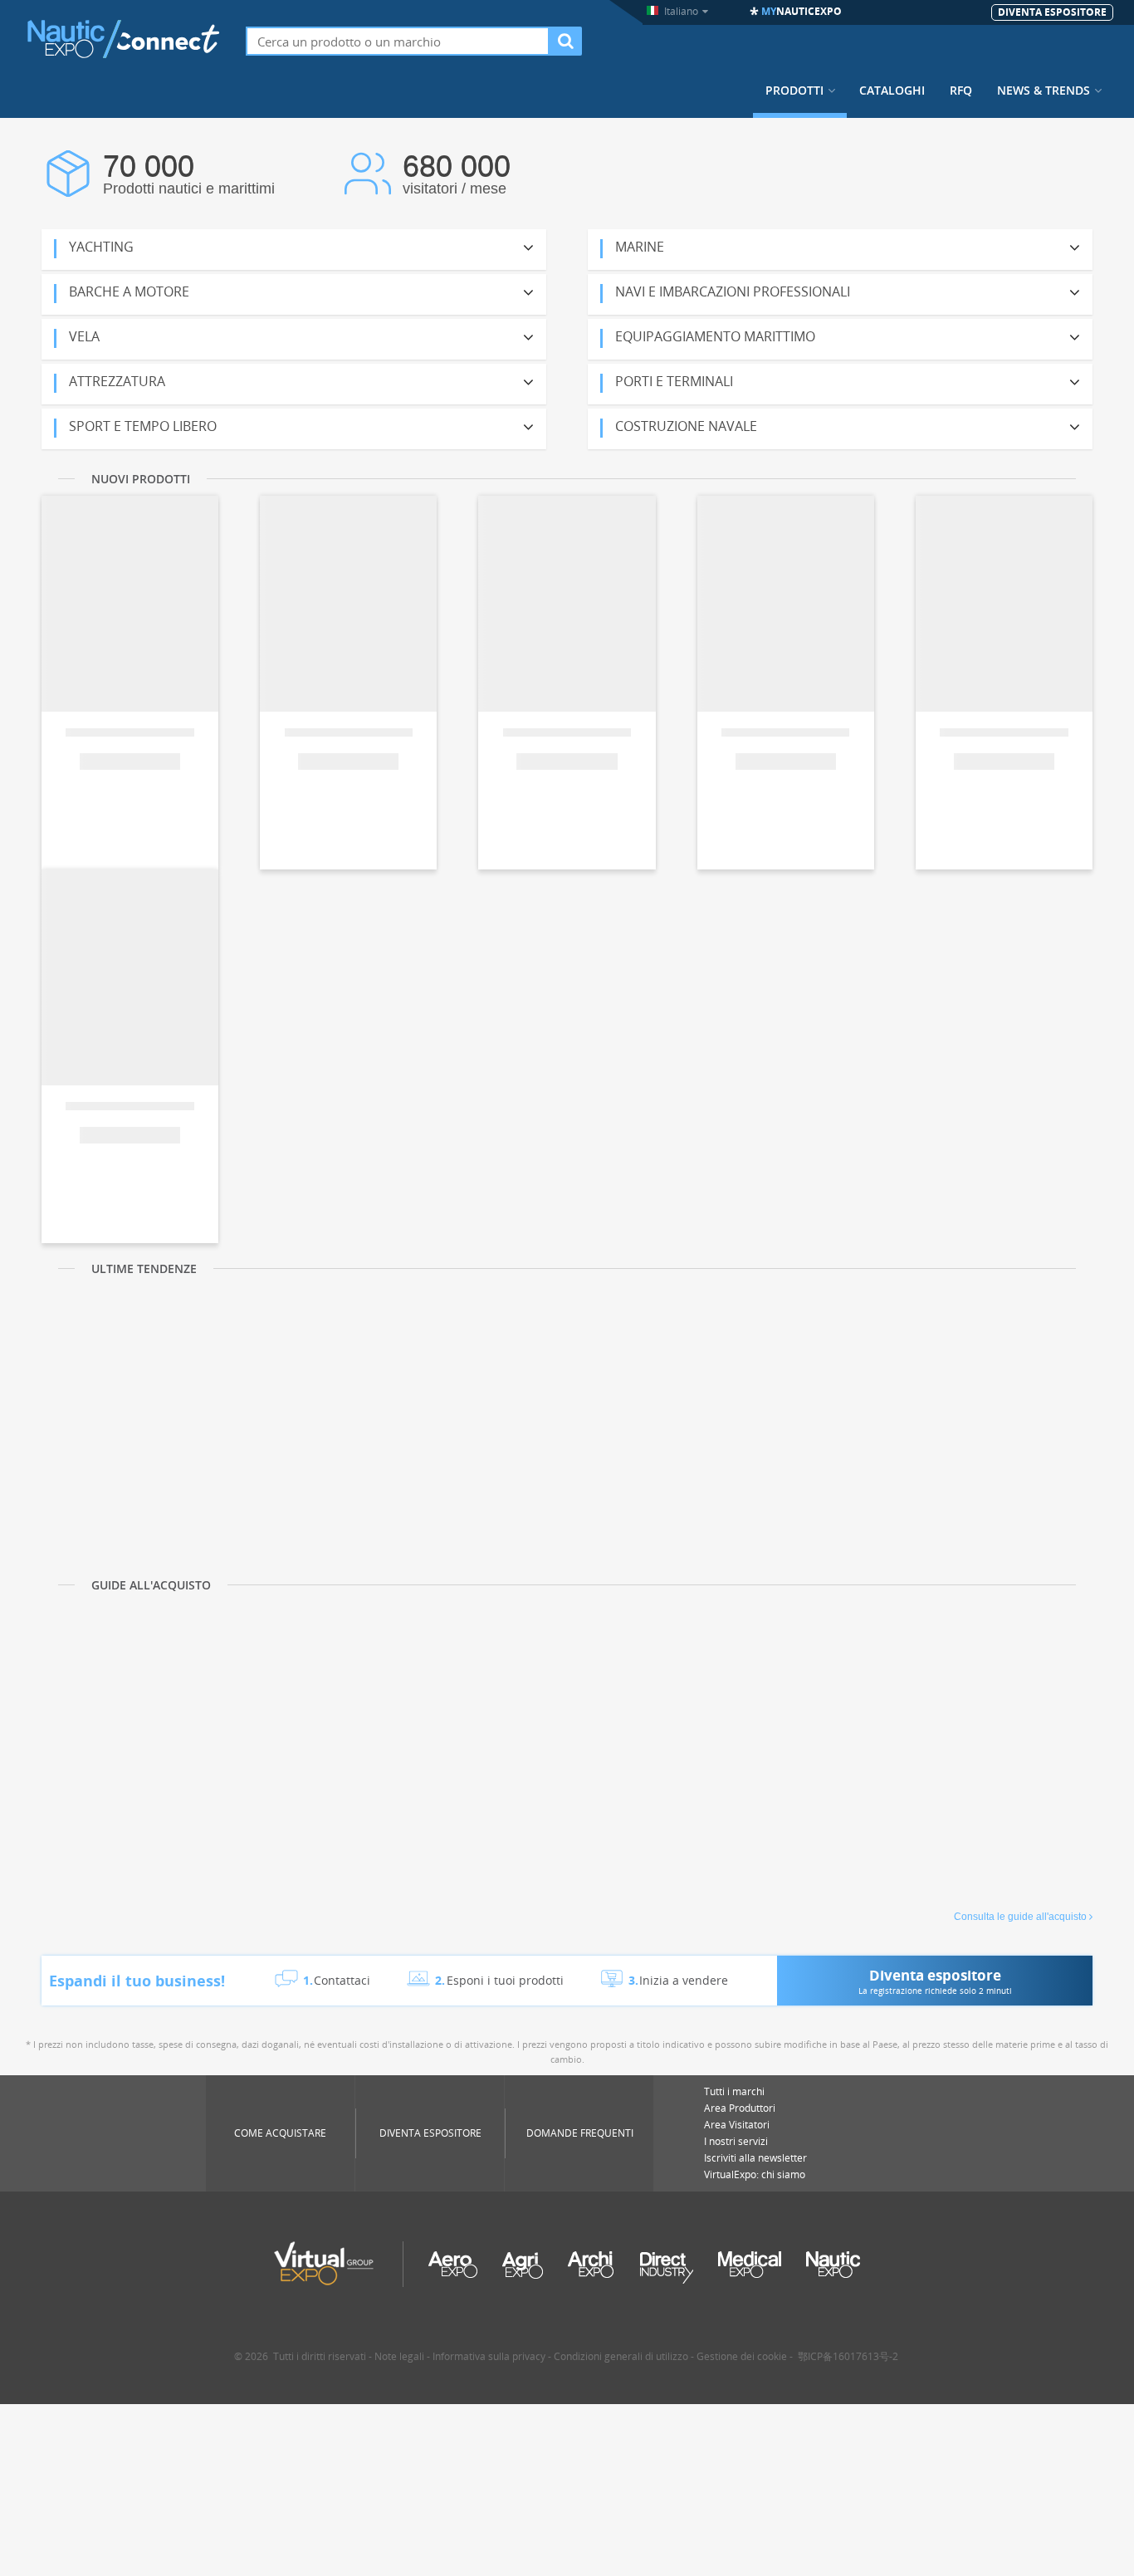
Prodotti (794, 91)
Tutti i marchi (734, 2091)
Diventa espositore (430, 2133)
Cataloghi (892, 91)
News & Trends (1044, 91)
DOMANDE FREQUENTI (580, 2133)
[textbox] (398, 41)
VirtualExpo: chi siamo (755, 2174)
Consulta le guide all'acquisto (1020, 1917)
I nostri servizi (736, 2141)
